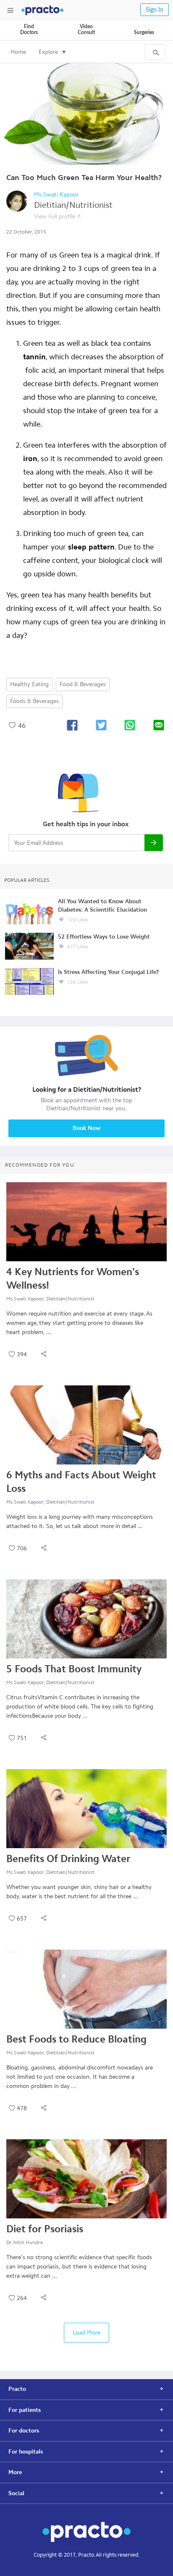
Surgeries (144, 32)
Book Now (86, 1128)
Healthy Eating (29, 684)
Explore (48, 52)
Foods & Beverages (34, 701)
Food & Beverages (83, 684)
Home (18, 52)
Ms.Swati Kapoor (56, 195)
